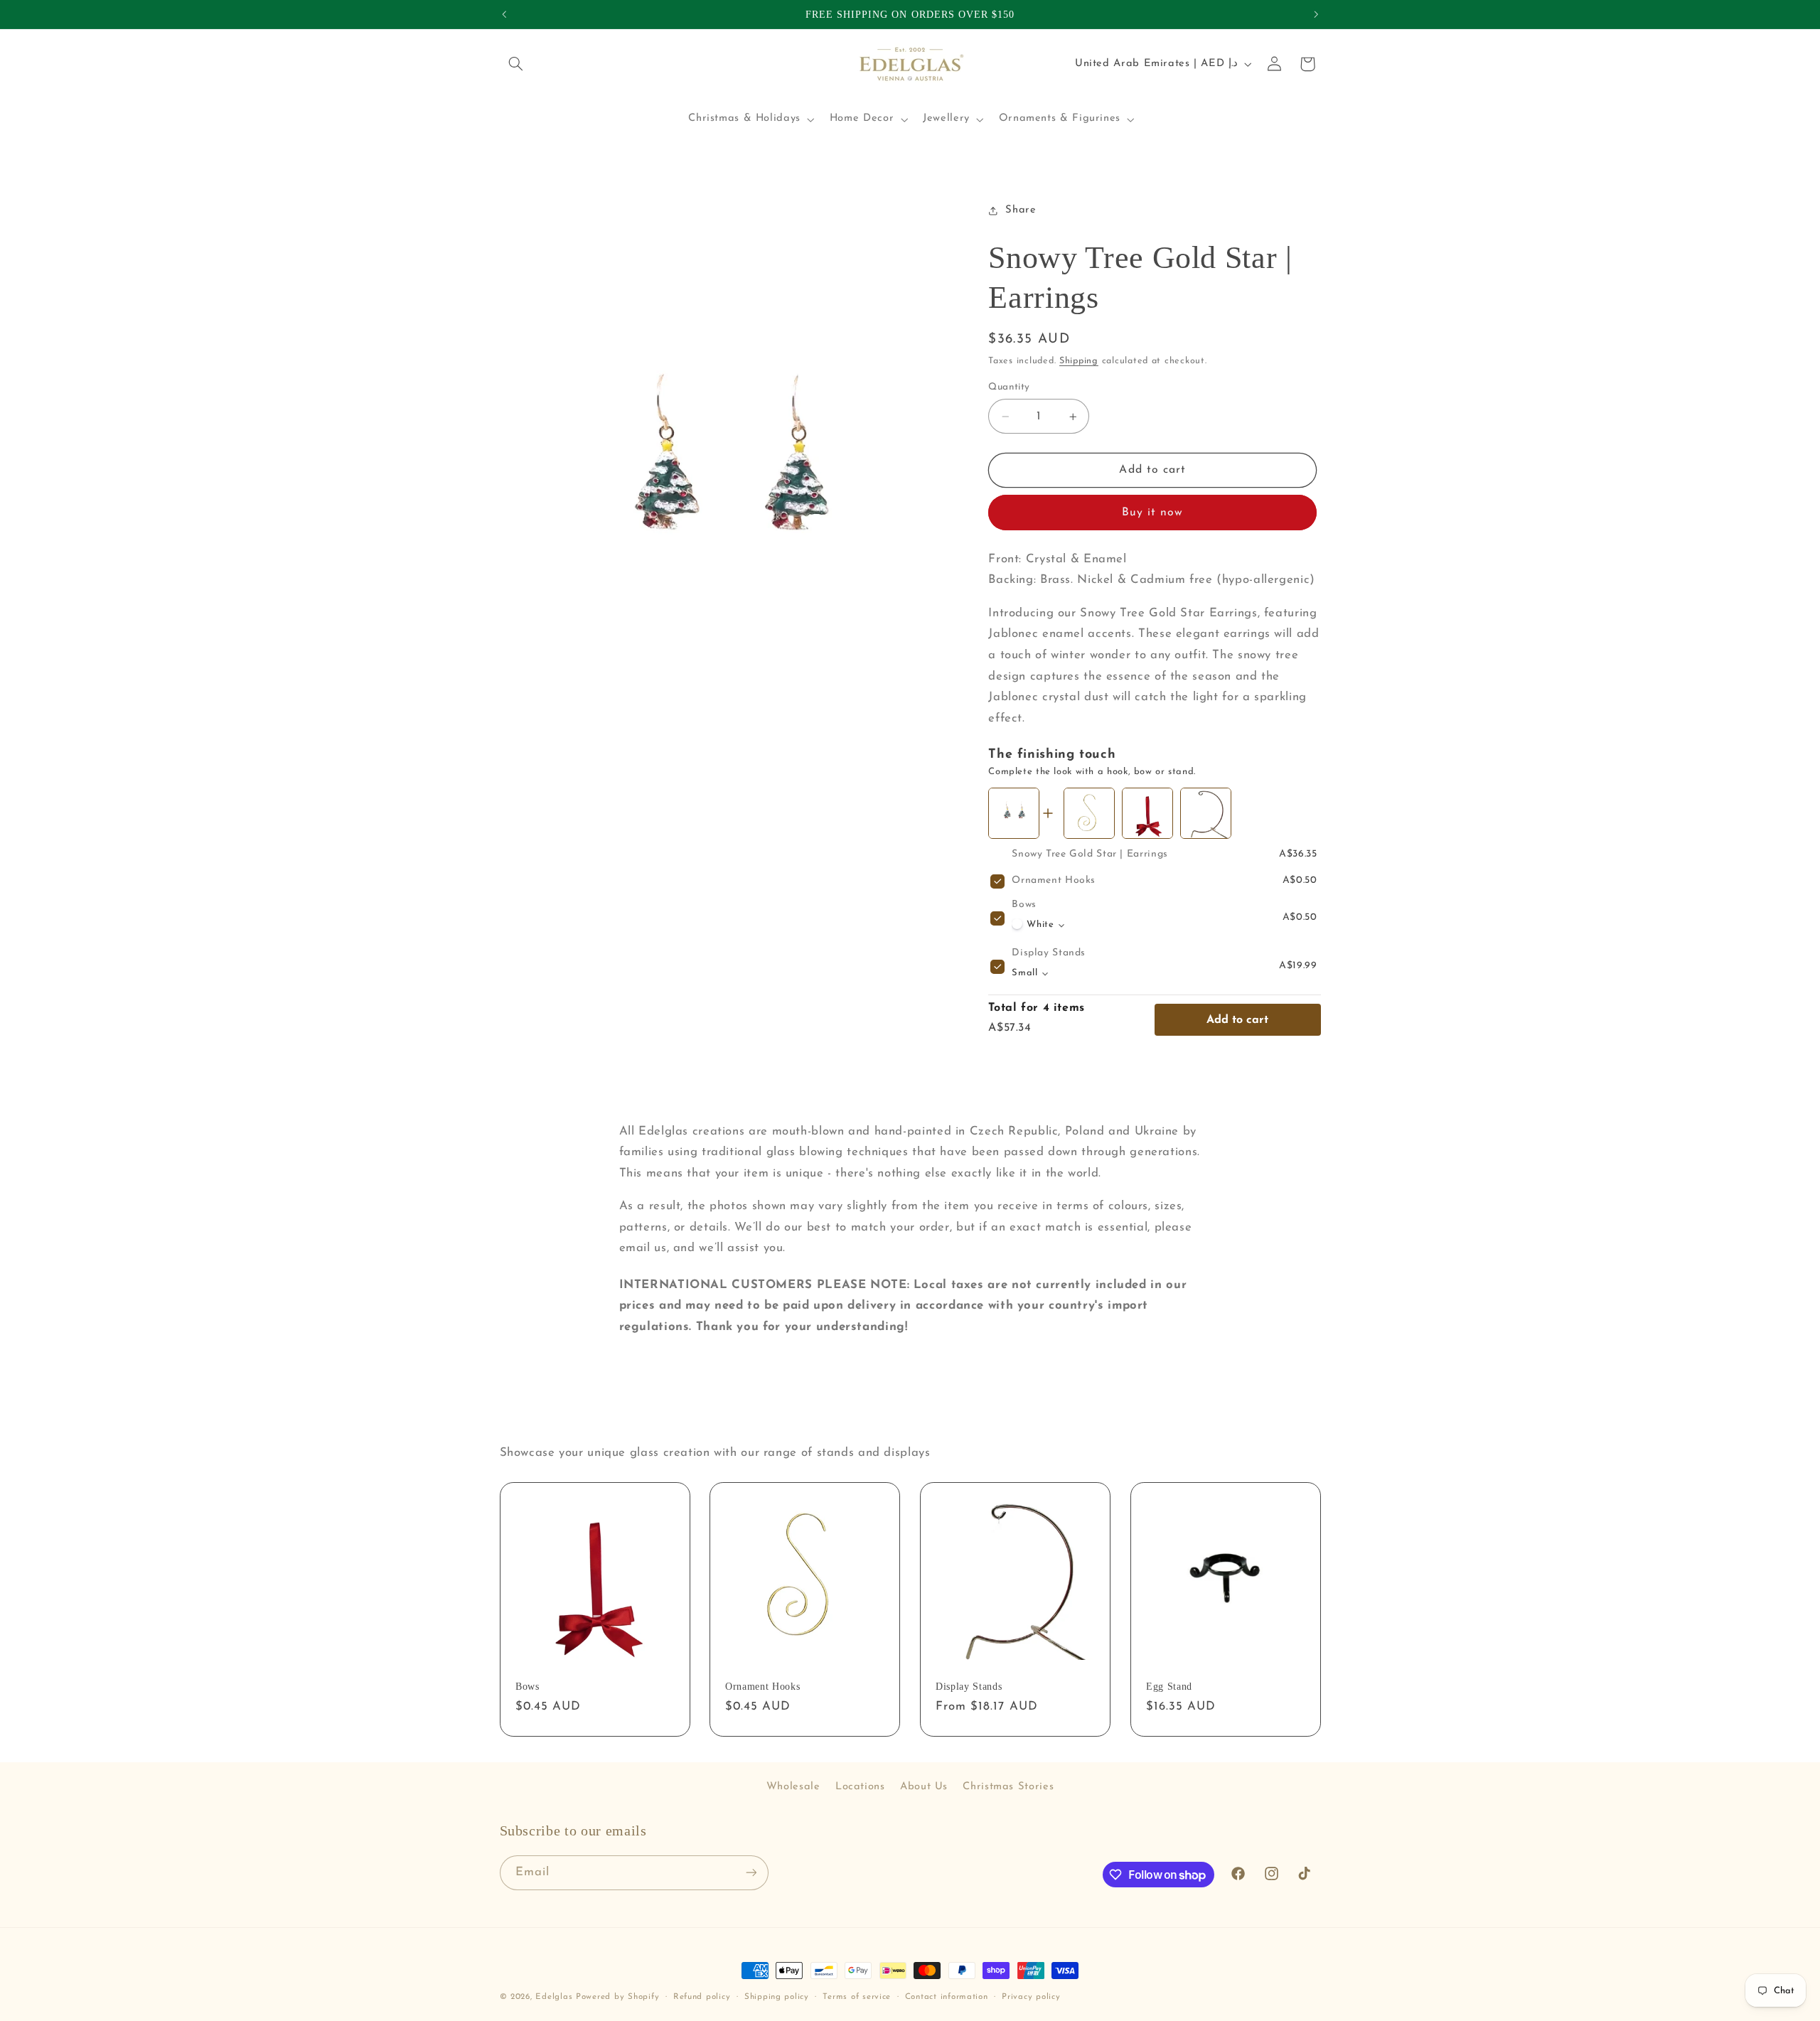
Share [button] (1021, 211)
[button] (516, 64)
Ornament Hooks (1054, 881)
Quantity (1009, 387)
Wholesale (793, 1787)
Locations (860, 1787)
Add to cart (1237, 1020)
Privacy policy (1031, 1997)
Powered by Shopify (617, 1997)
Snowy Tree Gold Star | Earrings (1090, 855)
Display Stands (1049, 954)
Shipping (1079, 362)
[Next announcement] (1316, 14)
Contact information (947, 1997)
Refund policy (702, 1997)
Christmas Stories (1008, 1787)
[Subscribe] (751, 1873)
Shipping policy (777, 1997)
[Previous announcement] (504, 14)
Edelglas (556, 1997)
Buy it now (1153, 513)
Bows (1024, 905)
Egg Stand (1169, 1686)
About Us (924, 1787)
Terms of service (857, 1997)
